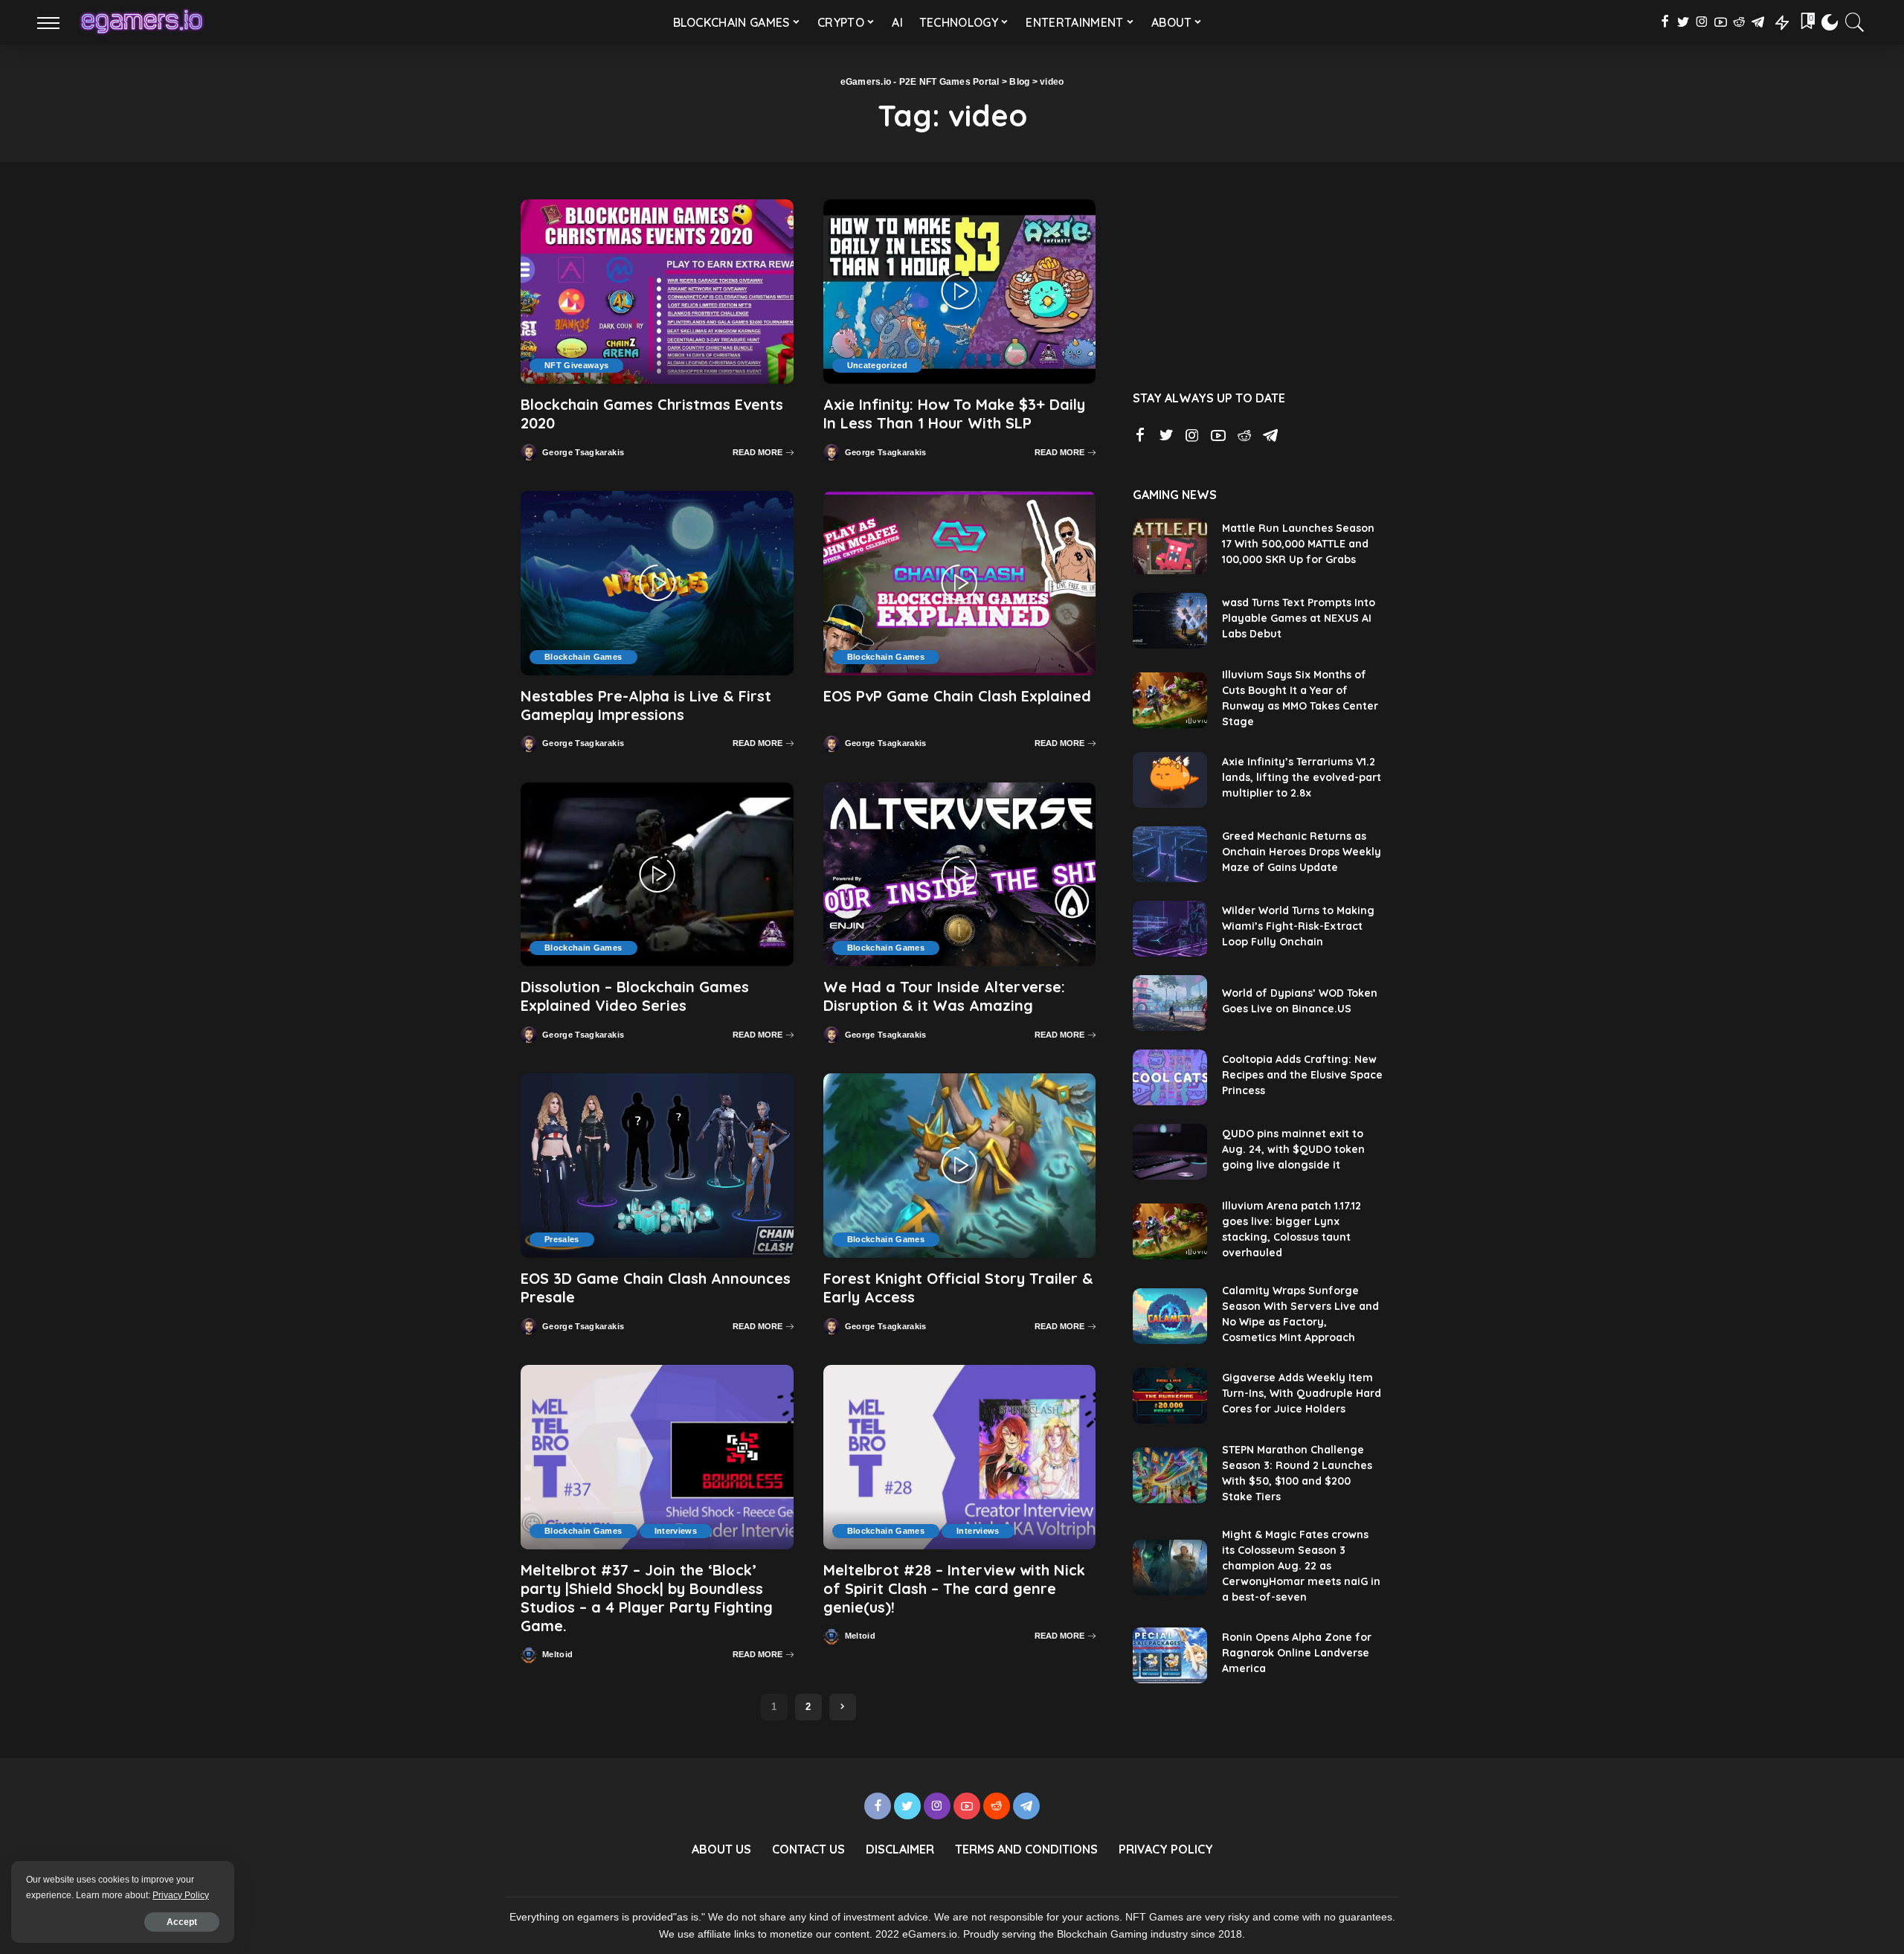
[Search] (1855, 22)
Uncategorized (877, 365)
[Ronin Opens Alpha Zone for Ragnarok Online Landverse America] (1170, 1655)
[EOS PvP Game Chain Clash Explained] (960, 583)
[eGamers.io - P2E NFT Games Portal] (142, 22)
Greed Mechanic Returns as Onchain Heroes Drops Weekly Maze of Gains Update (1302, 852)
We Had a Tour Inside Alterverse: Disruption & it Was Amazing (944, 996)
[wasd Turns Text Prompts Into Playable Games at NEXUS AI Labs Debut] (1170, 621)
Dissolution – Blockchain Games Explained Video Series (635, 996)
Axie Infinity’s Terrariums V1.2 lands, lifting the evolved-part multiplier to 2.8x (1302, 777)
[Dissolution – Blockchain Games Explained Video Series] (657, 875)
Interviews (676, 1531)
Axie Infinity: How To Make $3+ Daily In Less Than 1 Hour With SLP (954, 414)
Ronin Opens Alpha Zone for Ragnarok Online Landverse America (1297, 1653)
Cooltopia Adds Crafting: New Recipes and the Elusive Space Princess (1302, 1075)
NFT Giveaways (576, 365)
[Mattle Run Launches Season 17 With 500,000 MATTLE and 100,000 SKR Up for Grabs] (1170, 546)
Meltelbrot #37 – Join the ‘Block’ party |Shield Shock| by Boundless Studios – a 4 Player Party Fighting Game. (647, 1598)
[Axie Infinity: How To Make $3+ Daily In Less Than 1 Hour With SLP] (960, 292)
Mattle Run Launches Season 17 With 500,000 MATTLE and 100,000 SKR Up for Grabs (1298, 544)
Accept (182, 1922)
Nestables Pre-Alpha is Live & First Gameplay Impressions (646, 705)
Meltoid (557, 1655)
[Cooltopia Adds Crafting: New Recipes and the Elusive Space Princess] (1170, 1077)
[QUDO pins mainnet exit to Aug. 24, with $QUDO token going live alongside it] (1170, 1152)
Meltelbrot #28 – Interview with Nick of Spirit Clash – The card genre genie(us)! (954, 1588)
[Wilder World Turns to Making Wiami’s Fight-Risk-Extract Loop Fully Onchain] (1170, 929)
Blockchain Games (583, 657)
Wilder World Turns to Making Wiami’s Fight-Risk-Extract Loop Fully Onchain (1298, 926)
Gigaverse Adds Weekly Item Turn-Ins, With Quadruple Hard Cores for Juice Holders (1302, 1393)
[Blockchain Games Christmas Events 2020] (657, 292)
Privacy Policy (181, 1895)
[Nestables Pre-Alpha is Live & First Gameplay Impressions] (657, 583)
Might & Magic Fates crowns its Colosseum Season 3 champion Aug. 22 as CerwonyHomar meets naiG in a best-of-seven (1301, 1566)
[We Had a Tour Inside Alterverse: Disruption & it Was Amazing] (960, 875)
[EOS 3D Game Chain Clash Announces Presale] (657, 1166)
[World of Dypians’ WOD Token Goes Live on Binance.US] (1170, 1003)
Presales (562, 1239)
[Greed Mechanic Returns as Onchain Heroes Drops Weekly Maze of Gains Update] (1170, 854)
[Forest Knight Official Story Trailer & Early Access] (960, 1166)
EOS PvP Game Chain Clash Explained (957, 696)
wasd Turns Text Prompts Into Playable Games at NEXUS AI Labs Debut (1299, 618)
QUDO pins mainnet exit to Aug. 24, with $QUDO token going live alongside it (1293, 1149)
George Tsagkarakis (583, 453)
